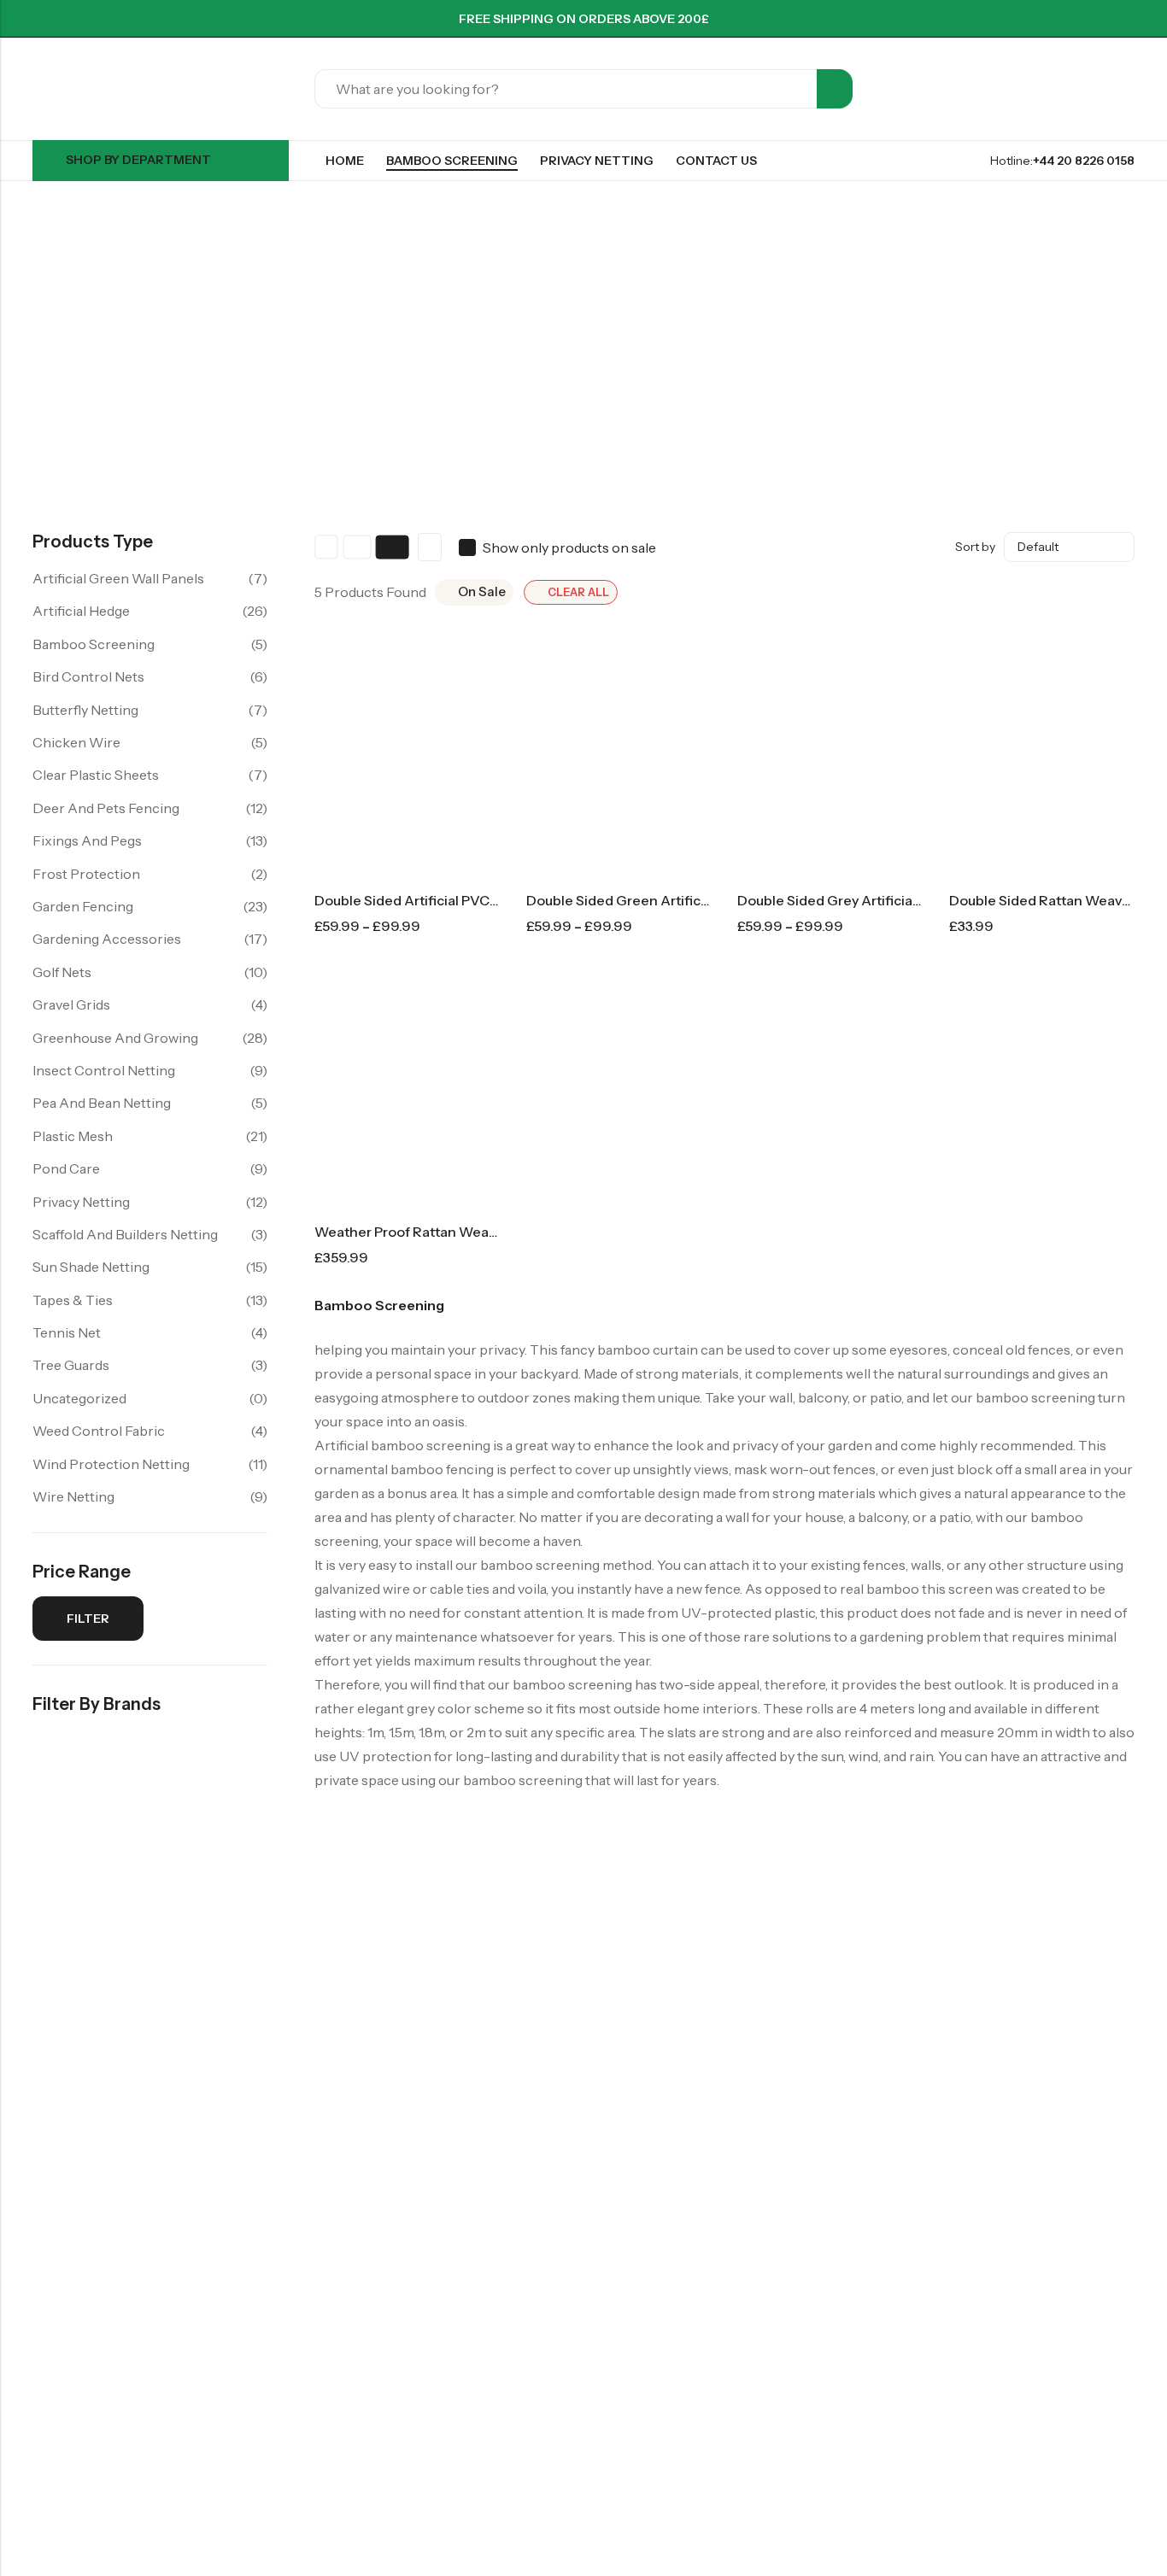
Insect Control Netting (104, 1070)
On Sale (482, 591)
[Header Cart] (1128, 89)
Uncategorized (79, 1398)
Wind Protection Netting (111, 1464)
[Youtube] (1129, 19)
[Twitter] (1037, 19)
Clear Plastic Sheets (96, 775)
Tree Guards (71, 1365)
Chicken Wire (76, 742)
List (430, 547)
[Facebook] (1006, 19)
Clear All (578, 592)
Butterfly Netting (85, 710)
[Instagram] (1099, 19)
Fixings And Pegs (87, 840)
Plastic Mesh (73, 1136)
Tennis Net (67, 1332)
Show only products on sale (569, 547)
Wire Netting (73, 1496)
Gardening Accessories (107, 939)
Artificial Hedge (81, 611)
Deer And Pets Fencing (106, 808)
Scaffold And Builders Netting (125, 1234)
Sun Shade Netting (91, 1267)
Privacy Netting (81, 1202)
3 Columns (358, 547)
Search (835, 89)
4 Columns (392, 547)
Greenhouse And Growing (115, 1038)
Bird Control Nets (88, 676)
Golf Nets (62, 972)
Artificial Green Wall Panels (118, 578)
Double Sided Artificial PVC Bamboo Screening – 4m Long (499, 900)
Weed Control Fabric (99, 1431)
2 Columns (327, 547)
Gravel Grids (71, 1004)
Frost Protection (86, 874)
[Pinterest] (1068, 19)
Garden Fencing (83, 906)
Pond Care (66, 1168)
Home (39, 353)
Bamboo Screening (94, 644)
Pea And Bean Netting (102, 1103)
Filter (88, 1619)
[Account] (1097, 89)
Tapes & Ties (73, 1300)
